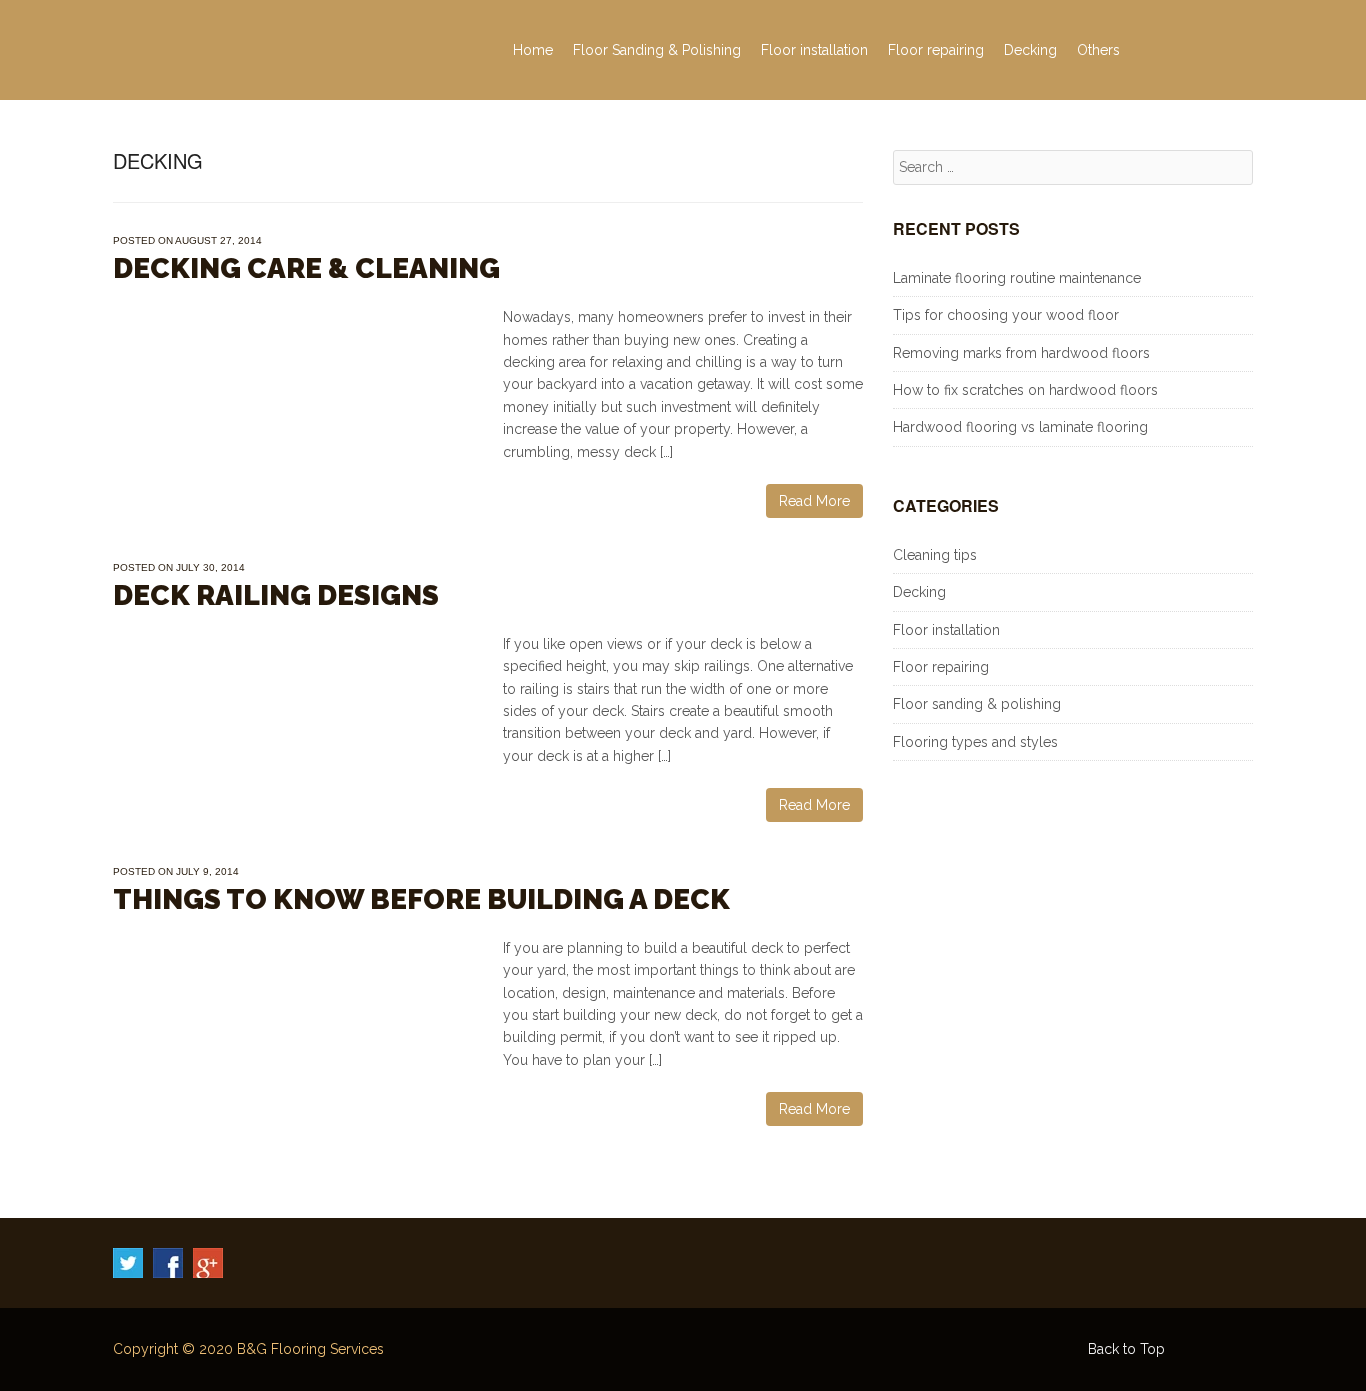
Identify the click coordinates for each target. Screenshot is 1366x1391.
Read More (814, 501)
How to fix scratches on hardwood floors (1025, 390)
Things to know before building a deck (421, 899)
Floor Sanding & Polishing (657, 50)
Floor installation (814, 50)
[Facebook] (168, 1263)
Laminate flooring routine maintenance (1017, 278)
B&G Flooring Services (310, 1349)
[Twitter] (128, 1263)
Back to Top (1126, 1349)
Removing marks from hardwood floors (1021, 353)
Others (1098, 50)
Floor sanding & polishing (977, 704)
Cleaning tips (935, 555)
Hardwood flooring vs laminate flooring (1020, 427)
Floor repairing (936, 50)
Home (533, 50)
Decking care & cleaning (306, 268)
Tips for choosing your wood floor (1006, 315)
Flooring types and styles (975, 742)
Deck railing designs (276, 595)
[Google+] (208, 1263)
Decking (1030, 50)
